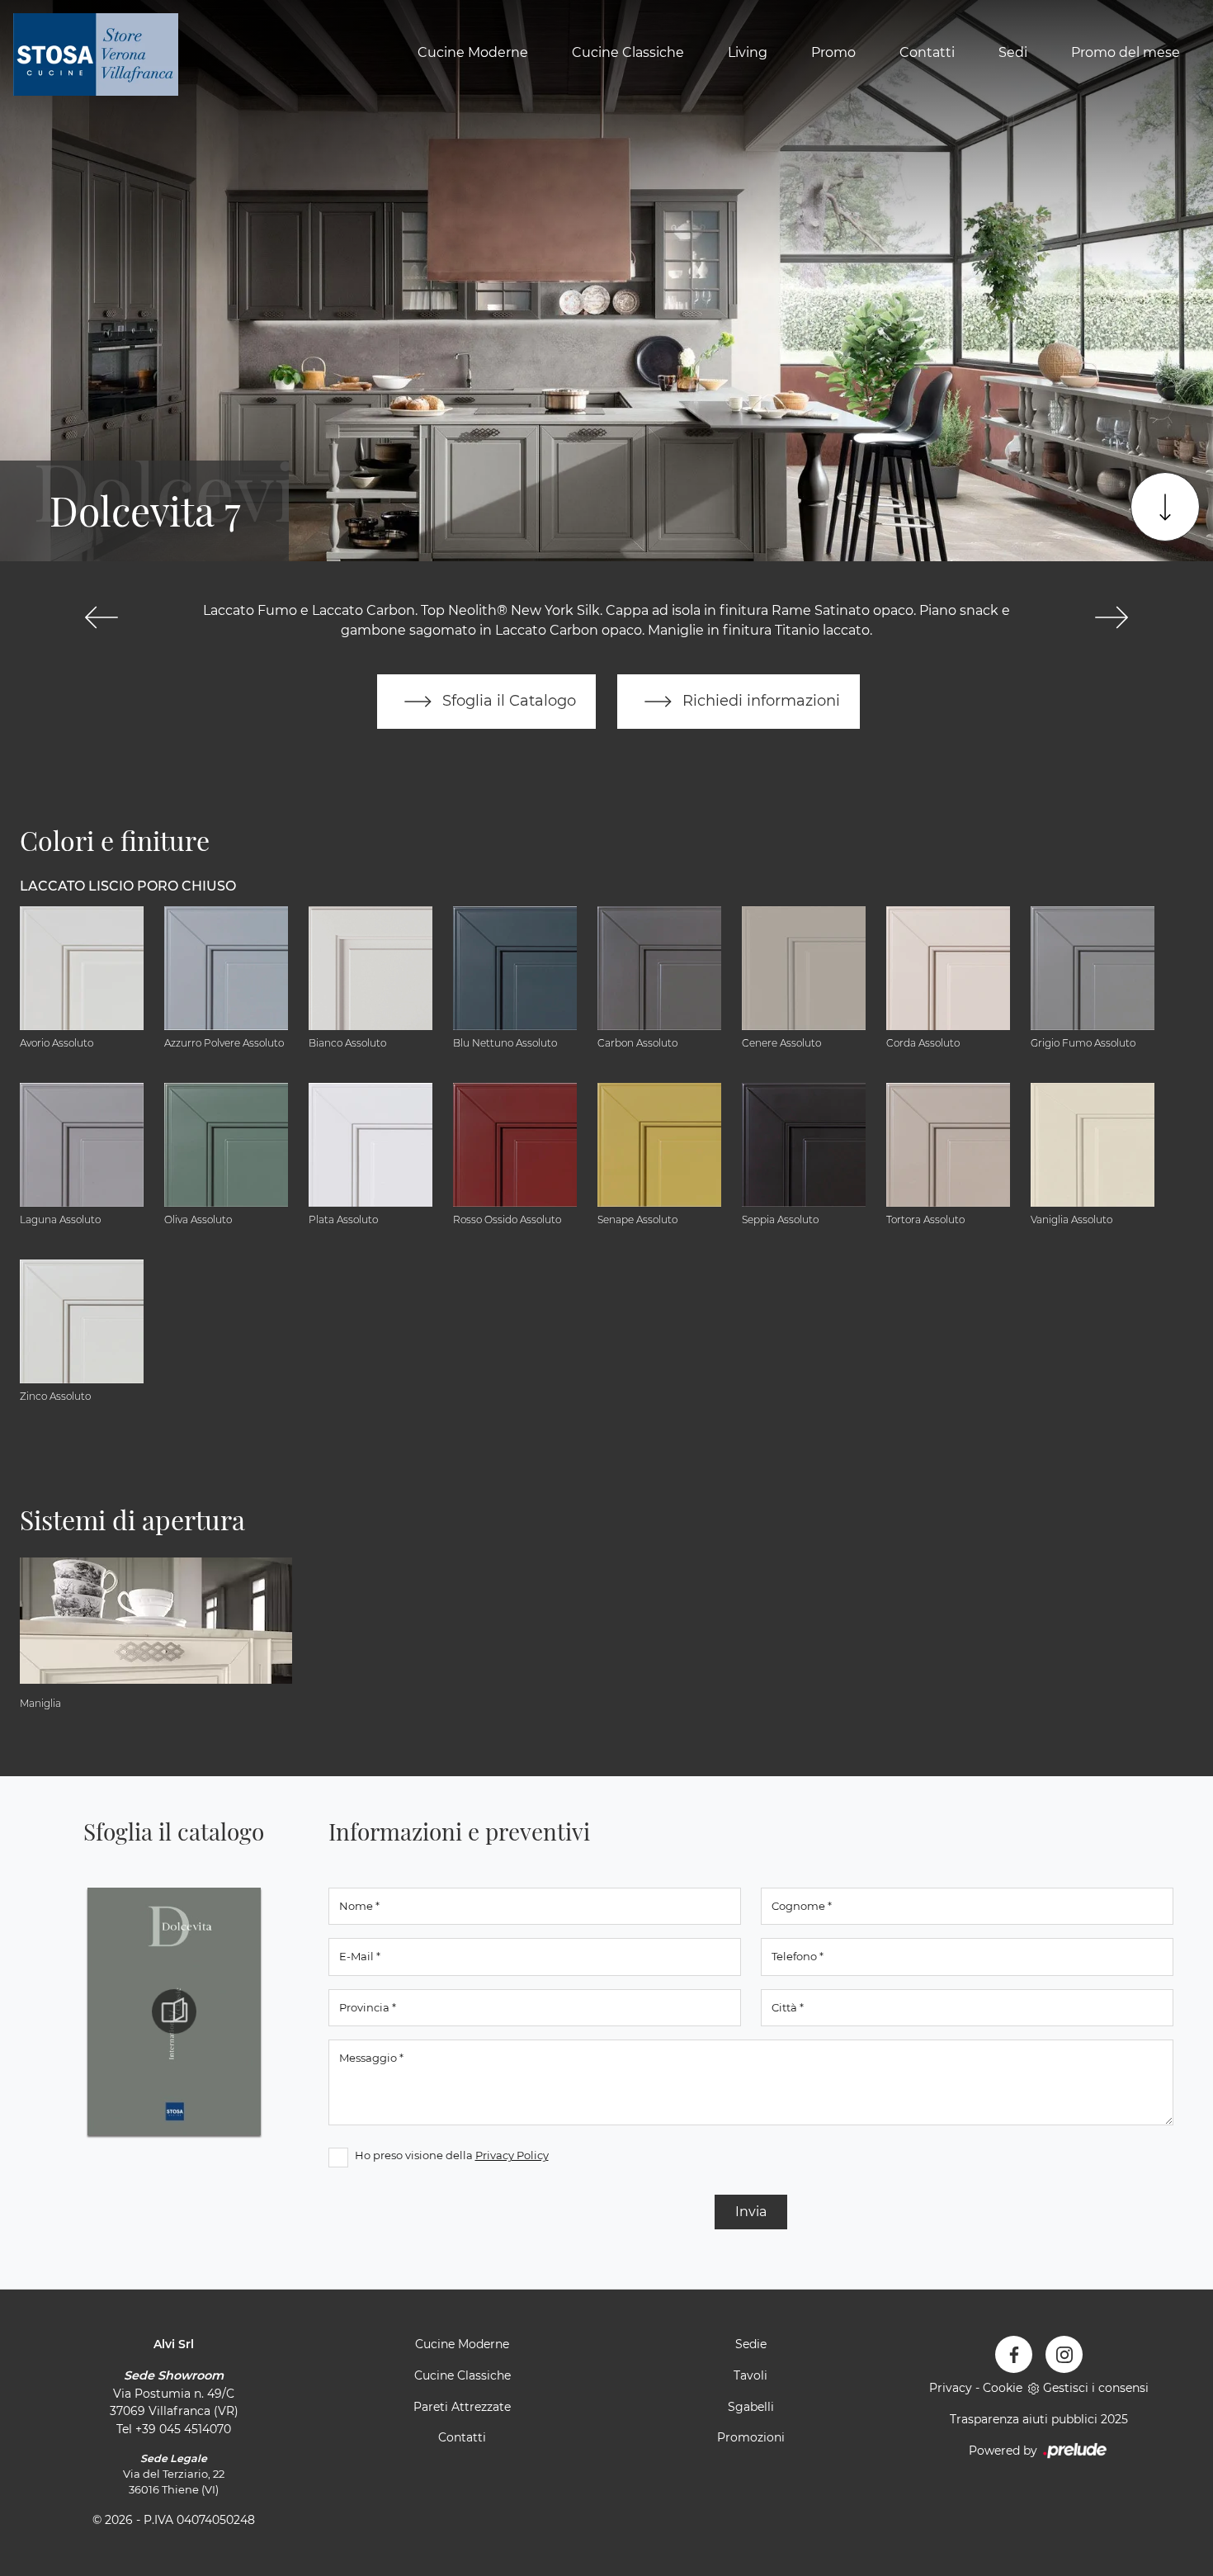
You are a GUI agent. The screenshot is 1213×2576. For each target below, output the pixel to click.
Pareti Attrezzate (462, 2407)
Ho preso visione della (452, 2155)
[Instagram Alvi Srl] (1064, 2354)
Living (748, 52)
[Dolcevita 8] (1111, 617)
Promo (833, 52)
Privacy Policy (512, 2155)
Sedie (751, 2344)
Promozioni (751, 2437)
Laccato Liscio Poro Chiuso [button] (128, 886)
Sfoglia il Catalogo (507, 700)
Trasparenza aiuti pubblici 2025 (1039, 2419)
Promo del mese (1126, 52)
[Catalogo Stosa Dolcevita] (174, 2011)
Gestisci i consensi (1096, 2388)
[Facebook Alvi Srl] (1014, 2354)
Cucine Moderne (473, 52)
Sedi (1013, 52)
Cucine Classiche (628, 52)
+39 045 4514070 (183, 2429)
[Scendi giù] (1165, 507)
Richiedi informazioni (759, 700)
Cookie (1003, 2388)
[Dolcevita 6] (102, 617)
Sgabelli (751, 2407)
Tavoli (750, 2375)
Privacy (951, 2388)
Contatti (927, 52)
